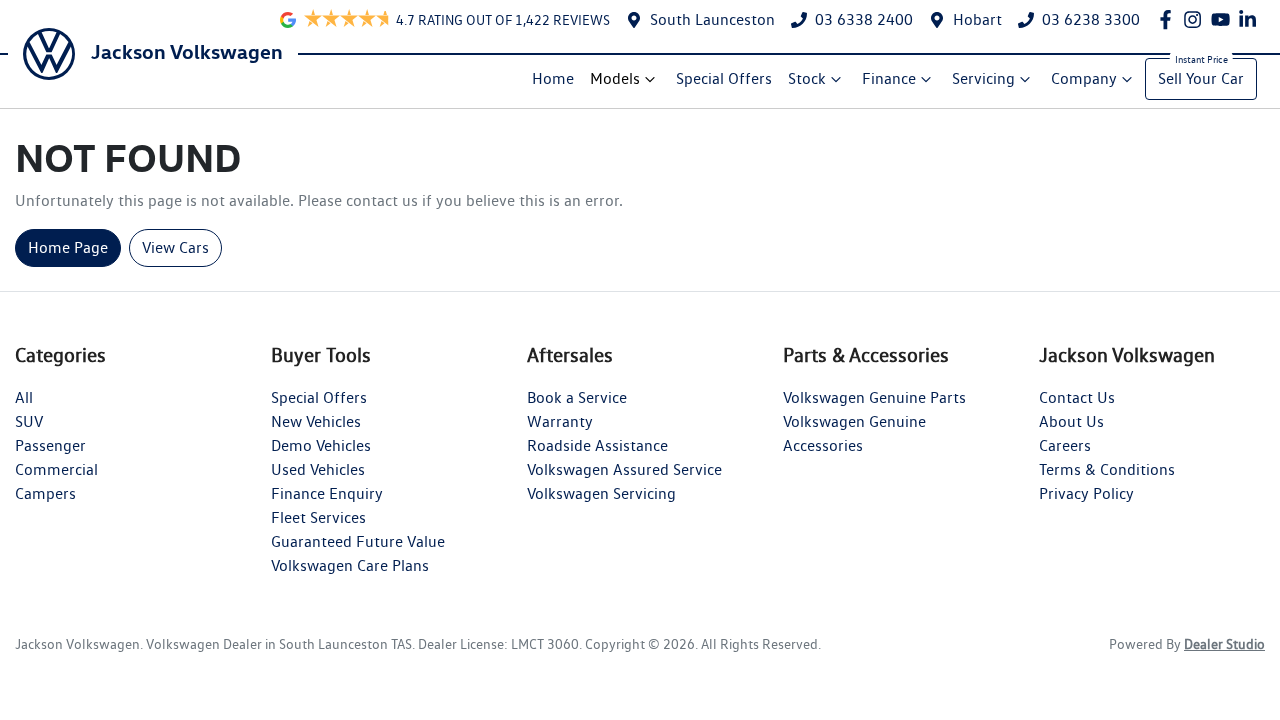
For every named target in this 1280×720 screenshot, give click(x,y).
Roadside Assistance (597, 445)
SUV (29, 421)
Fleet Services (318, 517)
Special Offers (724, 78)
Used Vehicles (318, 469)
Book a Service (577, 397)
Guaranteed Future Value (358, 541)
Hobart (977, 19)
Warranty (560, 421)
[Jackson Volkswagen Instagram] (1196, 19)
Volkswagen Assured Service (624, 469)
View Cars (175, 247)
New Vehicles (316, 421)
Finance (889, 78)
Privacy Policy (1086, 493)
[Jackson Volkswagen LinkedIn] (1251, 19)
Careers (1065, 445)
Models (615, 78)
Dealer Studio (1224, 644)
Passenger (50, 445)
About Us (1071, 421)
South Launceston (712, 19)
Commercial (56, 469)
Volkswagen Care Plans (350, 565)
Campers (45, 493)
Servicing (983, 78)
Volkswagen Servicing (601, 493)
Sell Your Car (1201, 78)
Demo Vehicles (321, 445)
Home (553, 78)
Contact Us (1077, 397)
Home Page (68, 247)
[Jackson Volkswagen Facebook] (1169, 19)
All (24, 397)
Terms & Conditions (1107, 469)
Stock (807, 78)
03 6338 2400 (864, 19)
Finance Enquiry (327, 493)
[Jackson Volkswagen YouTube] (1224, 19)
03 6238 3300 (1091, 19)
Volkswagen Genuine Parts (874, 397)
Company (1084, 78)
